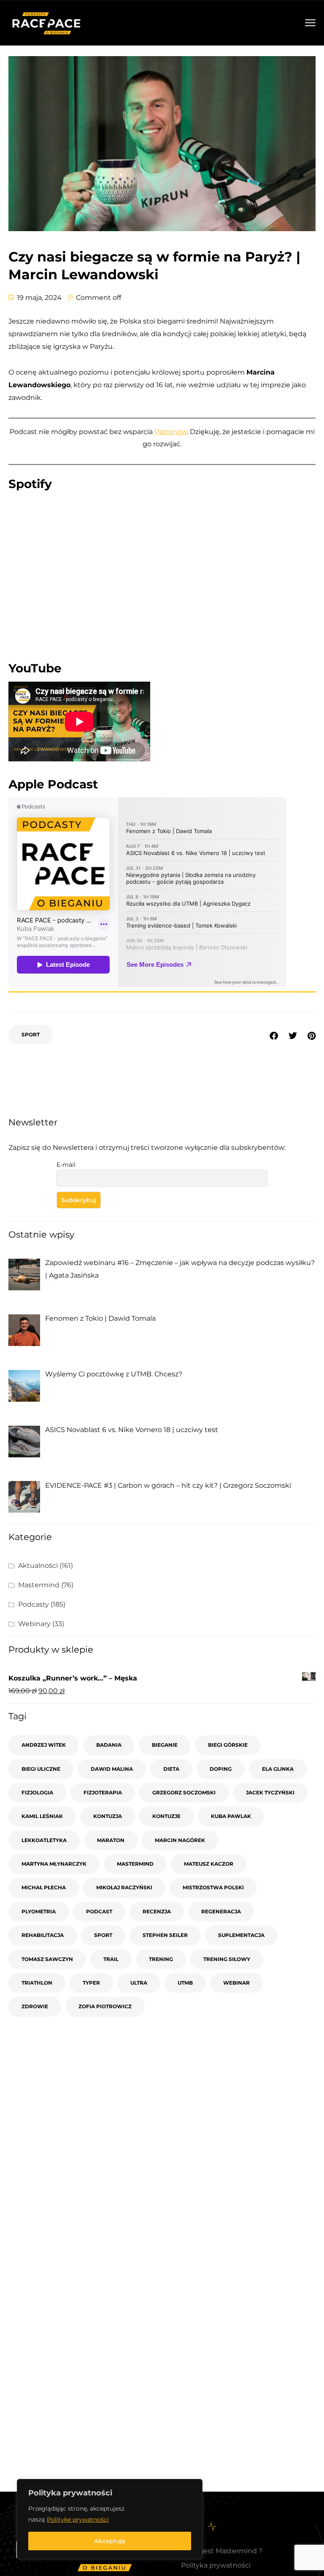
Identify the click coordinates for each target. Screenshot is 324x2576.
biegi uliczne (41, 1769)
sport (31, 1034)
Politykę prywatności (78, 2519)
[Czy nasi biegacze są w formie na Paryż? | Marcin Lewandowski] (312, 1036)
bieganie (165, 1745)
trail (111, 1959)
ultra (139, 1983)
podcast (99, 1911)
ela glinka (278, 1769)
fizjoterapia (103, 1792)
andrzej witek (44, 1745)
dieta (171, 1769)
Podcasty (34, 1604)
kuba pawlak (231, 1816)
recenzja (157, 1911)
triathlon (37, 1983)
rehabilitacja (43, 1935)
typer (91, 1983)
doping (221, 1769)
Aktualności (38, 1566)
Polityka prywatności (216, 2565)
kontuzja (108, 1816)
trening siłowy (227, 1959)
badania (109, 1745)
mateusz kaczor (209, 1864)
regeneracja (221, 1911)
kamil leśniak (42, 1816)
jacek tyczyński (270, 1792)
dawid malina (112, 1769)
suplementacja (241, 1935)
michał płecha (44, 1887)
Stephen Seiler (165, 1935)
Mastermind (39, 1585)
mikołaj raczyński (124, 1887)
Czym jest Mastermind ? (222, 2551)
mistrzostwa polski (213, 1887)
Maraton (111, 1840)
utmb (185, 1983)
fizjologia (37, 1792)
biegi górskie (228, 1745)
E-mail (66, 1165)
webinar (236, 1983)
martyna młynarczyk (54, 1864)
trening (161, 1959)
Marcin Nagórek (180, 1840)
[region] (110, 2519)
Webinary (34, 1624)
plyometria (39, 1911)
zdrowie (35, 2006)
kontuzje (166, 1816)
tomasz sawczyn (47, 1959)
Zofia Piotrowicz (105, 2006)
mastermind (135, 1864)
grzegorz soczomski (184, 1792)
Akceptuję (110, 2541)
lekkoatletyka (44, 1840)
